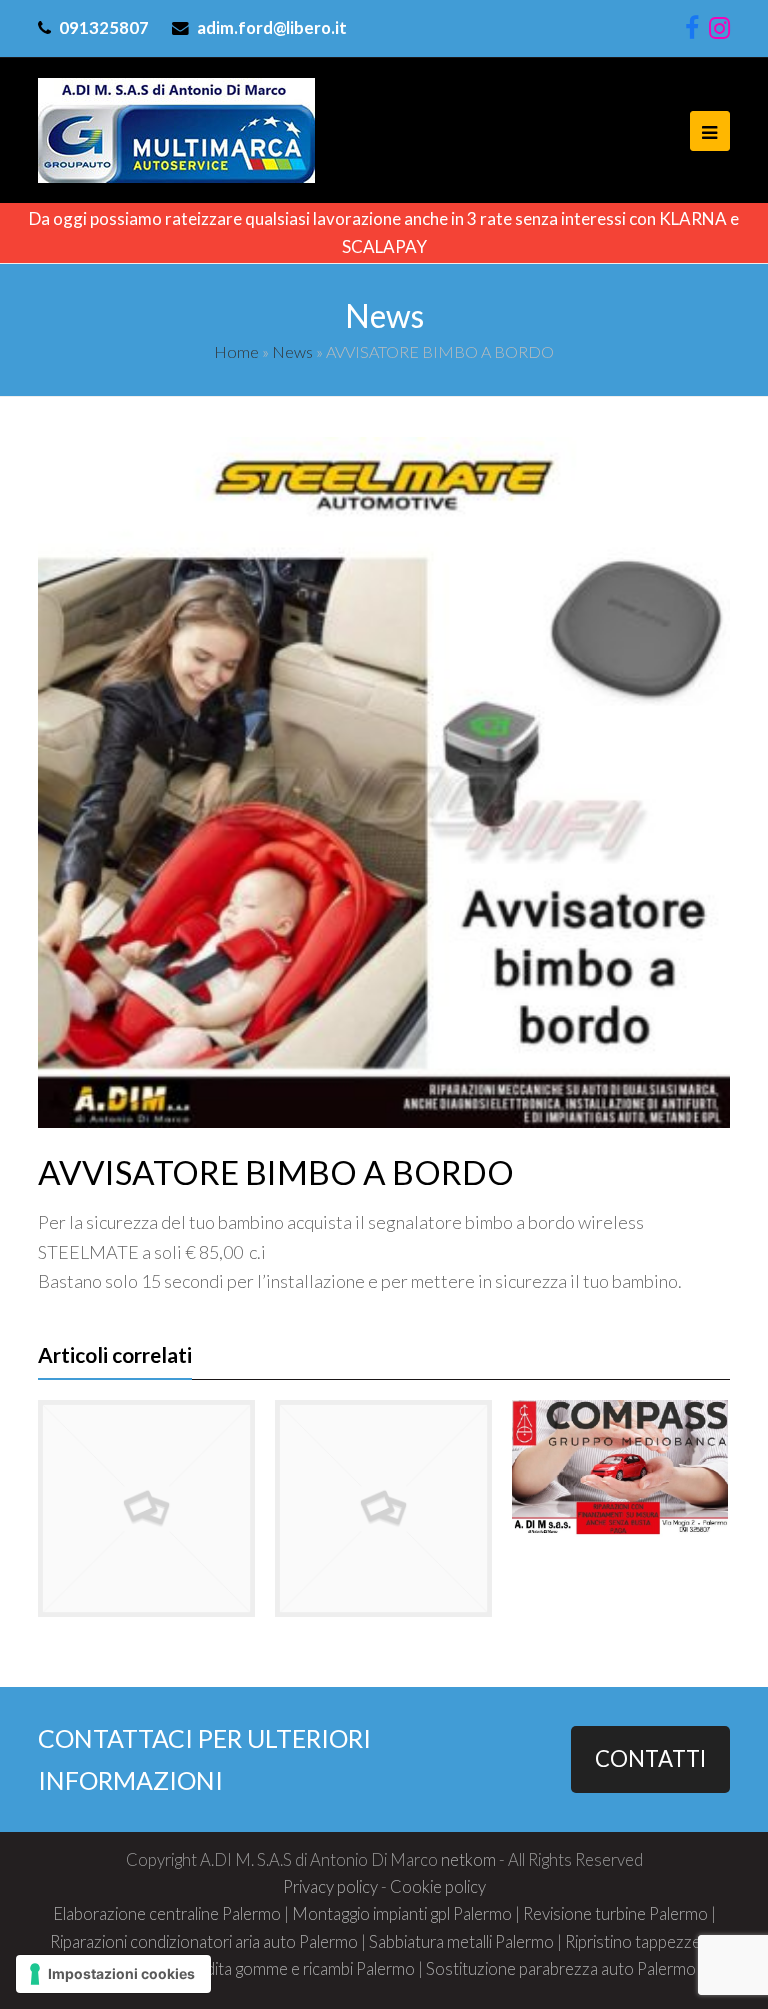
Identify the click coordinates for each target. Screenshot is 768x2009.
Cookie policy (438, 1887)
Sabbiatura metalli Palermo (461, 1942)
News (292, 351)
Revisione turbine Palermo (615, 1914)
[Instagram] (719, 29)
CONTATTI (650, 1758)
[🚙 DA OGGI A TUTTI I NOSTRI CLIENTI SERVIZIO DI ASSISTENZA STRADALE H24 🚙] (383, 1508)
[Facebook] (692, 29)
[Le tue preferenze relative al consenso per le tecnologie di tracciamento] (113, 1974)
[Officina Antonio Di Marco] (176, 128)
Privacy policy (330, 1887)
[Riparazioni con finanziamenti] (620, 1468)
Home (236, 351)
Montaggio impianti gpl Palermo (402, 1914)
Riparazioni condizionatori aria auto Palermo (204, 1942)
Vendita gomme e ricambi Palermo (296, 1969)
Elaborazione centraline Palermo (167, 1914)
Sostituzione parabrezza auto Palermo (561, 1969)
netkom (468, 1860)
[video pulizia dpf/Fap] (146, 1508)
